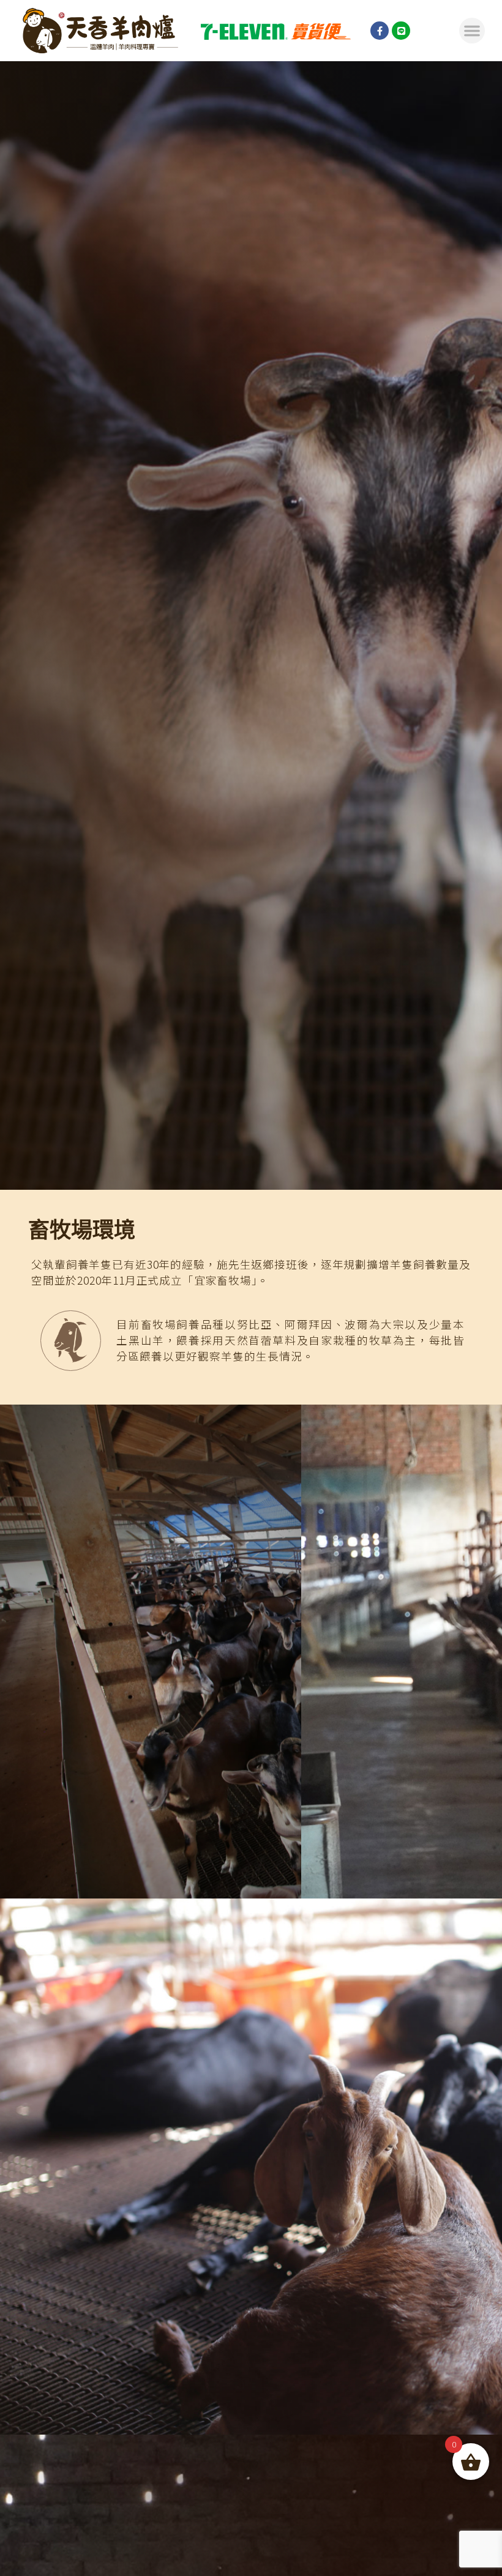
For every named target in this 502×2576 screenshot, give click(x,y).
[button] (472, 31)
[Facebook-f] (380, 31)
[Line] (401, 31)
